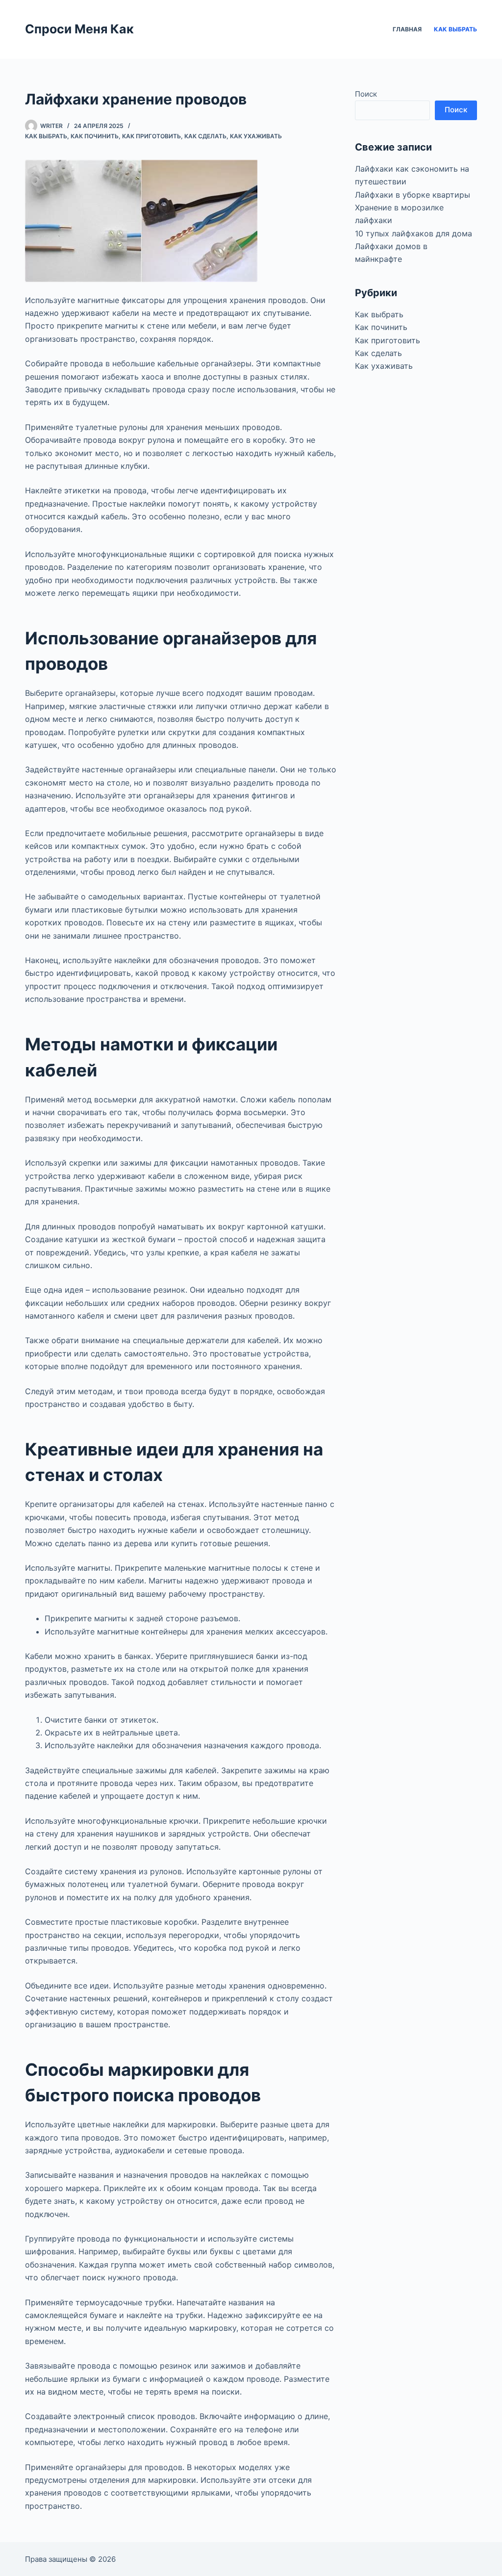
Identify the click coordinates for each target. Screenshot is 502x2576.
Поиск (366, 94)
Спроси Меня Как (79, 29)
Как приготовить (151, 136)
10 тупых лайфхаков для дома (414, 233)
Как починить (95, 136)
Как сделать (205, 136)
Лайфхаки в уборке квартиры (413, 195)
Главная (407, 29)
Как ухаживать (256, 136)
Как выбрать (455, 29)
